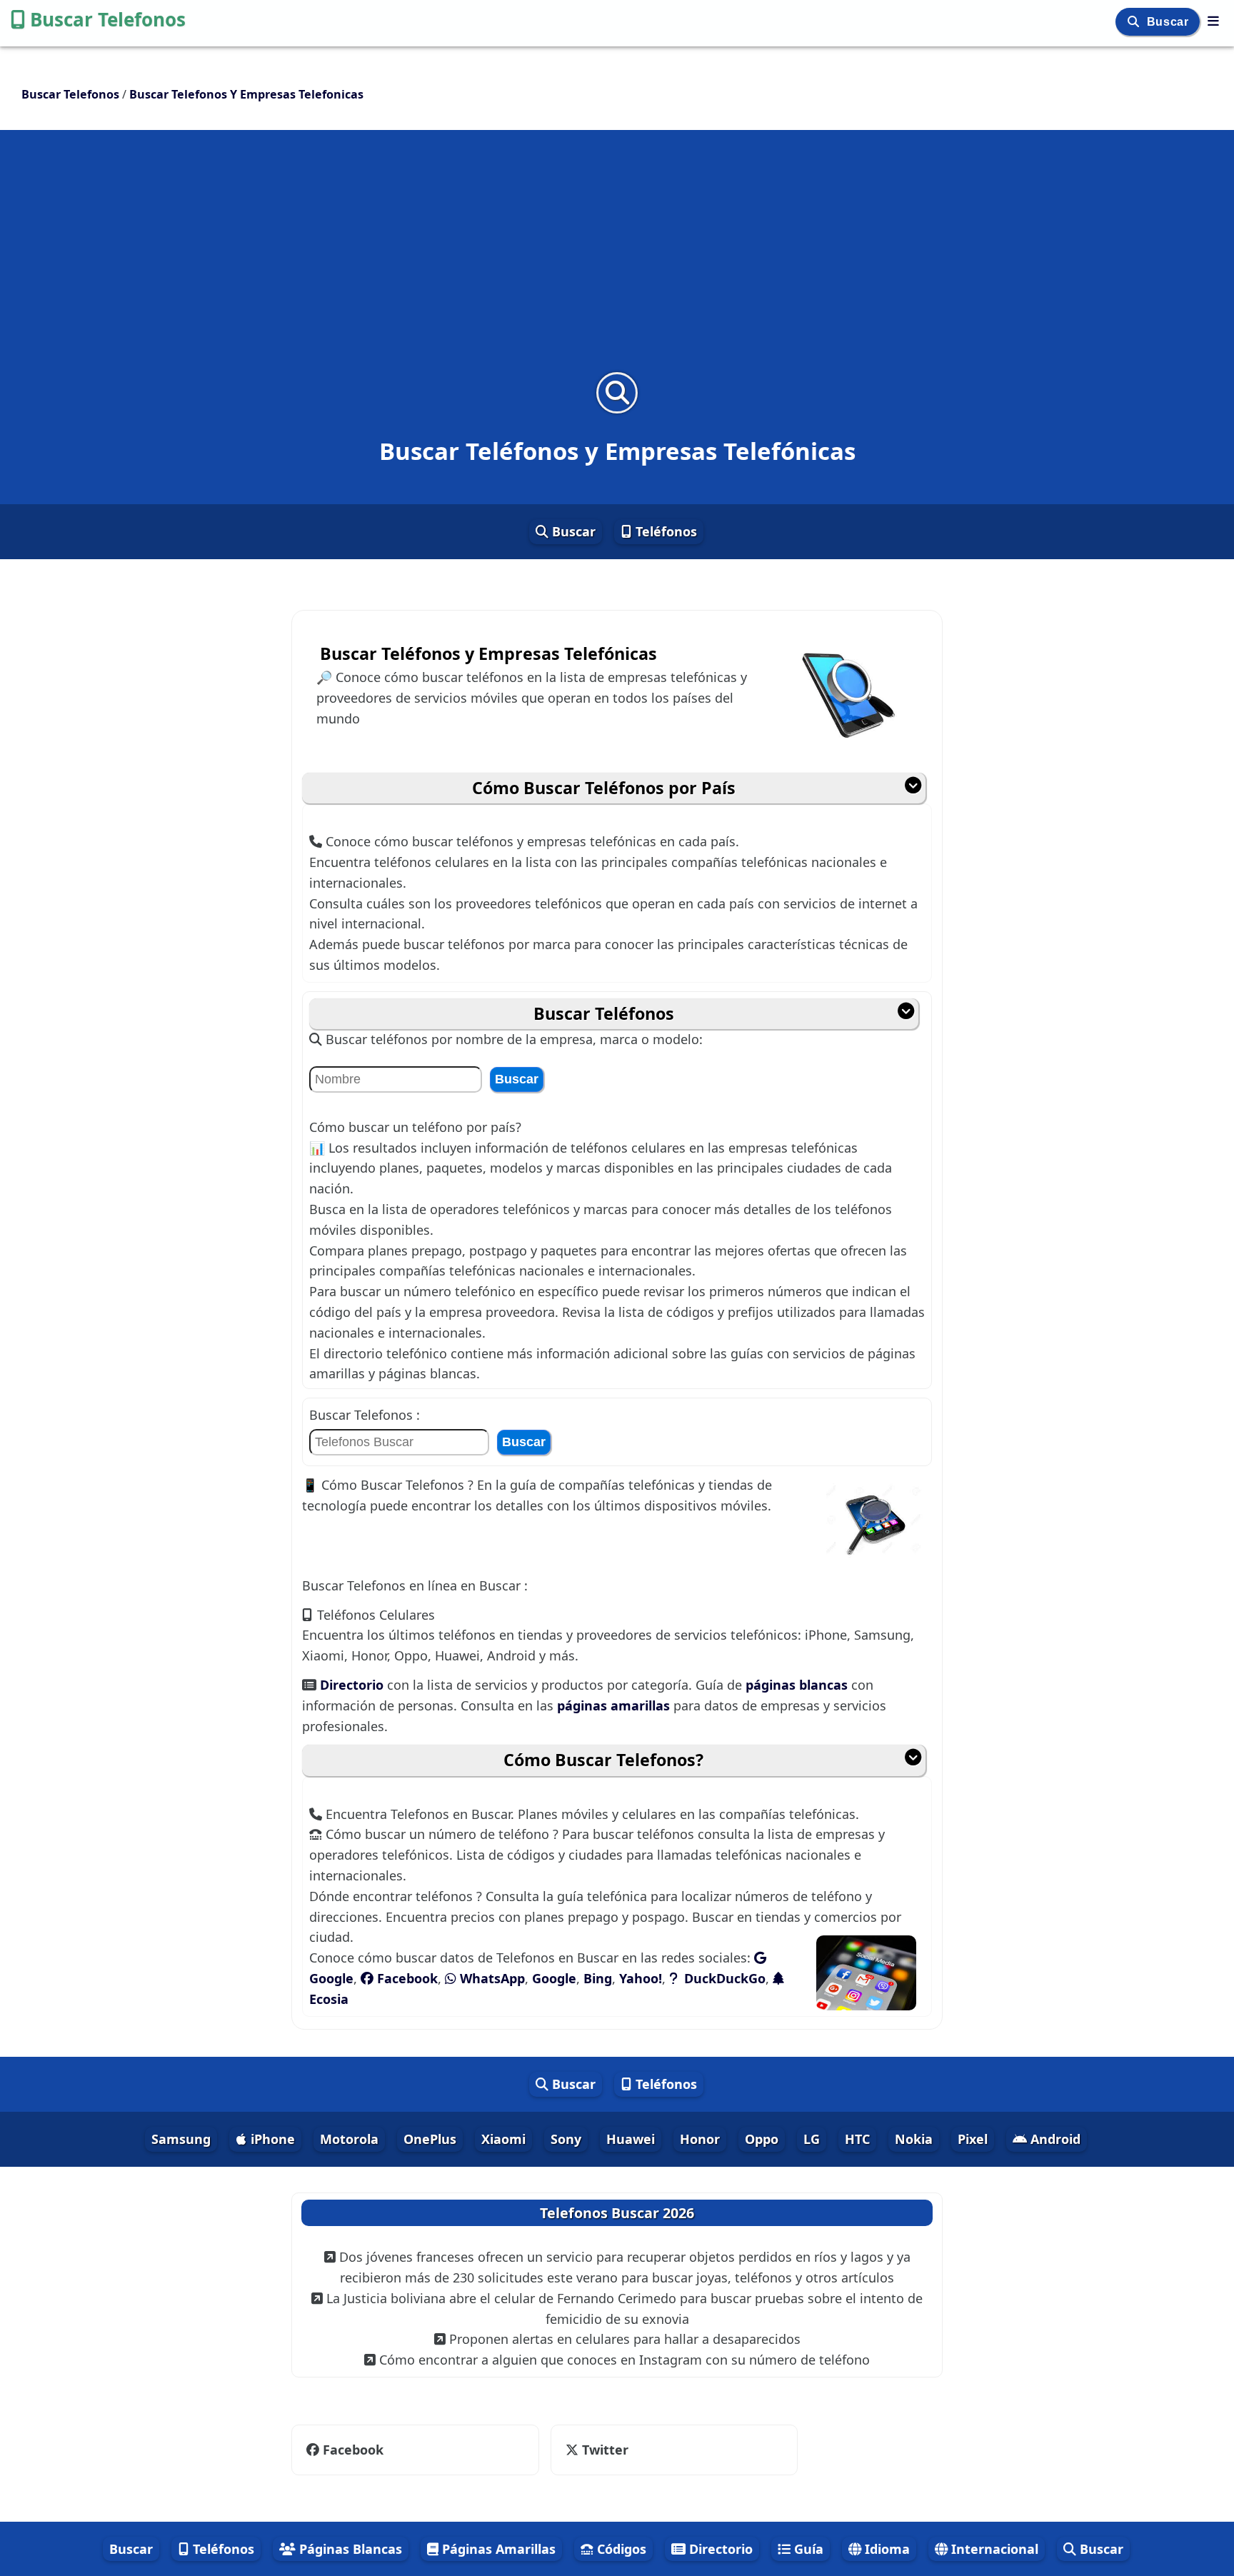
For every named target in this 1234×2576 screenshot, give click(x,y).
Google (554, 1978)
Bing (598, 1978)
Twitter (595, 2450)
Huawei (631, 2139)
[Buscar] (1135, 22)
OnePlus (430, 2139)
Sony (566, 2139)
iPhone (271, 2139)
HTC (857, 2139)
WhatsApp (491, 1978)
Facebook (406, 1978)
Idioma (886, 2549)
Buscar (1169, 22)
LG (812, 2139)
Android (1054, 2139)
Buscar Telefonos (108, 19)
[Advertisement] (617, 260)
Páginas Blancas (349, 2549)
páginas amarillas (613, 1705)
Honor (700, 2139)
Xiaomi (503, 2139)
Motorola (349, 2139)
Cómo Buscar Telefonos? (603, 1760)
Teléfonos (664, 531)
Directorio (353, 1685)
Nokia (914, 2139)
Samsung (181, 2139)
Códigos (620, 2549)
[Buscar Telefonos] (1213, 21)
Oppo (762, 2139)
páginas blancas (797, 1685)
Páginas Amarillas (497, 2549)
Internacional (993, 2549)
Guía (807, 2549)
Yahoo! (641, 1978)
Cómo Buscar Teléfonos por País (604, 788)
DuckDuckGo (723, 1978)
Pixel (973, 2139)
